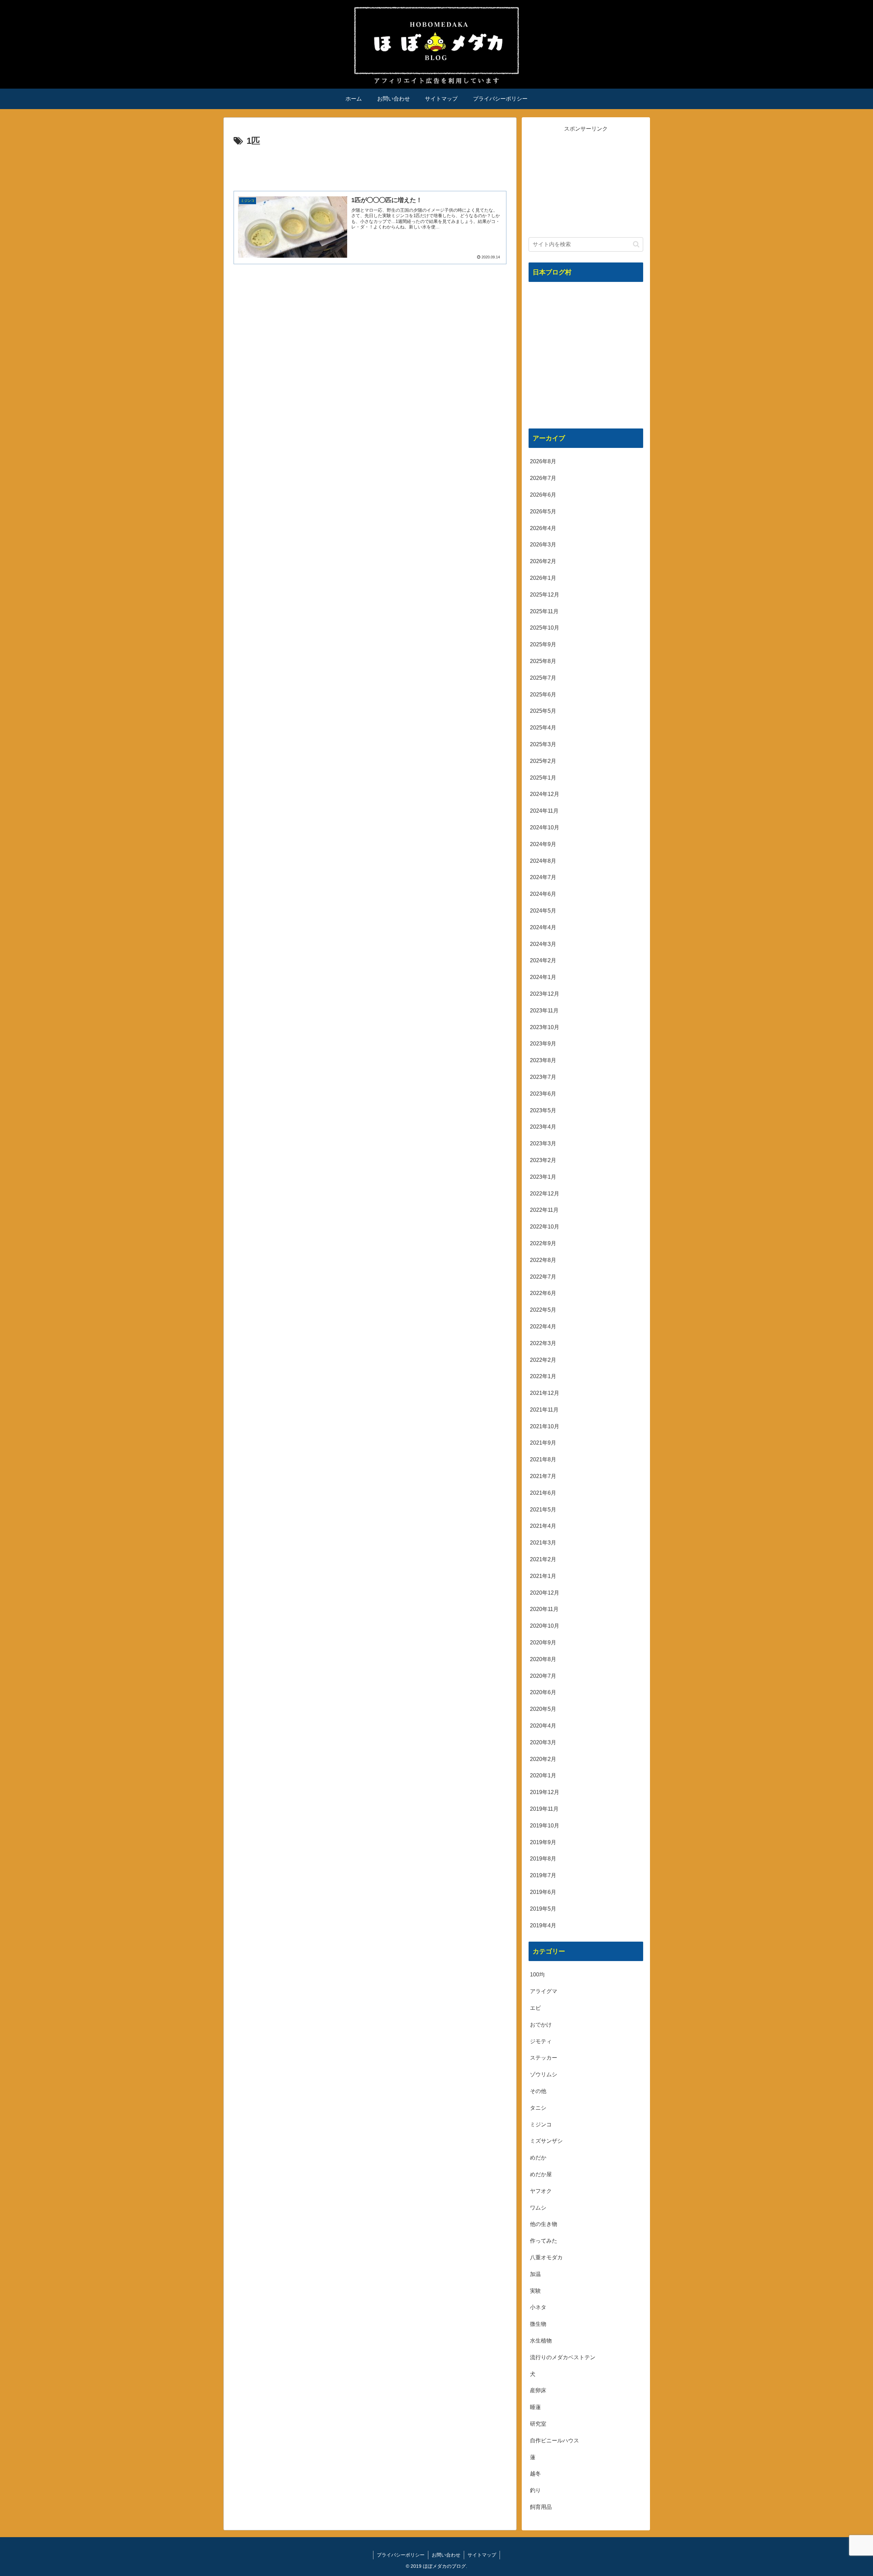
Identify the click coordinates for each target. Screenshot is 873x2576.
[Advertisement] (370, 168)
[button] (636, 244)
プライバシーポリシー (401, 2555)
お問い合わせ (446, 2555)
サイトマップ (482, 2555)
